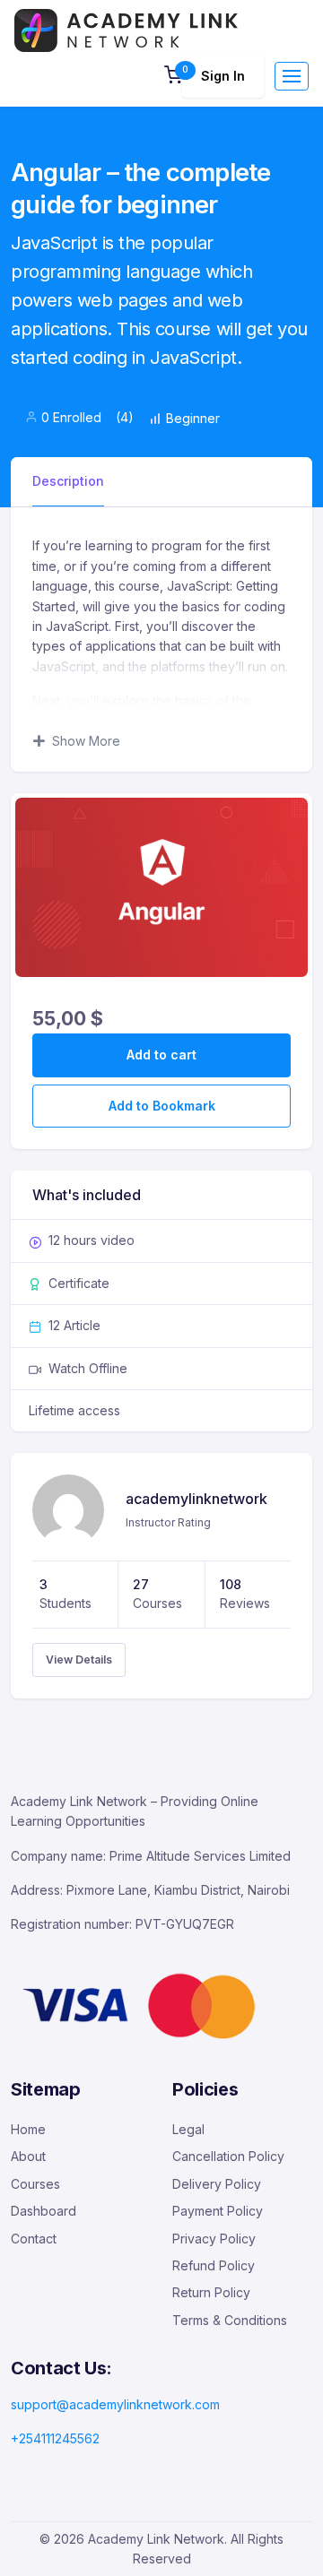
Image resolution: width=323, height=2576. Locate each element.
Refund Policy (214, 2265)
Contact (34, 2239)
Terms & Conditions (230, 2320)
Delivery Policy (217, 2184)
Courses (35, 2184)
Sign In (223, 76)
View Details (79, 1660)
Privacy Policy (214, 2239)
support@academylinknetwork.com (115, 2404)
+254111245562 (55, 2438)
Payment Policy (218, 2211)
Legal (188, 2129)
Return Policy (211, 2292)
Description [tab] (68, 481)
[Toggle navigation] (292, 76)
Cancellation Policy (228, 2156)
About (28, 2156)
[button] (173, 77)
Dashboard (44, 2211)
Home (28, 2129)
